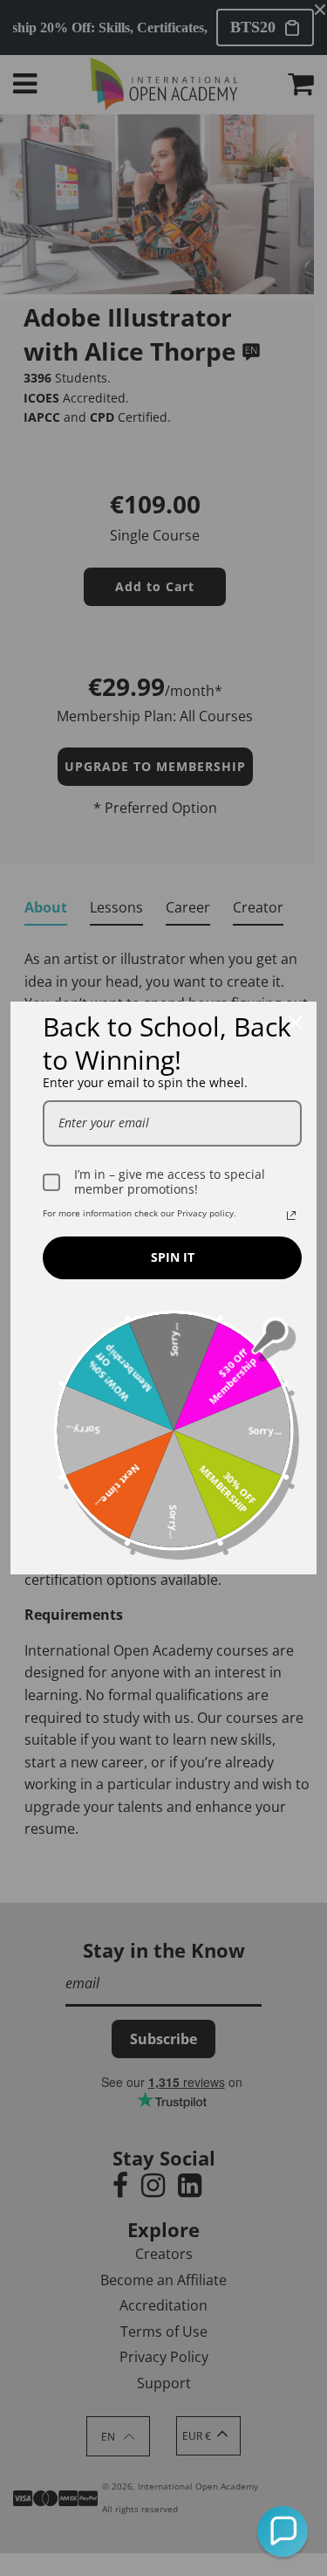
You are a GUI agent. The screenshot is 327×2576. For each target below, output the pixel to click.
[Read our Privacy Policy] (291, 1216)
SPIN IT (173, 1257)
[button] (283, 2531)
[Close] (296, 1023)
